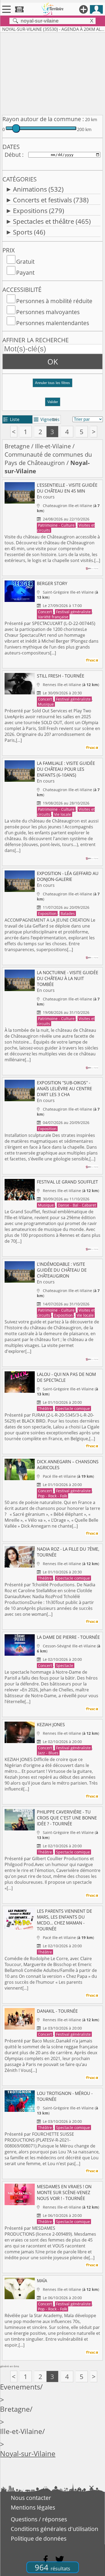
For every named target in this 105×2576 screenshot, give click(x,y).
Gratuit (25, 262)
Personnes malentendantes (53, 323)
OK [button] (53, 362)
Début (13, 155)
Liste (11, 419)
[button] (52, 385)
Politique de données (39, 2538)
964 (52, 2567)
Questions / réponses (39, 2519)
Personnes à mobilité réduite (54, 301)
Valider (53, 402)
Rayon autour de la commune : (43, 119)
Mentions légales (33, 2507)
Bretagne (17, 446)
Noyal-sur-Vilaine (28, 2454)
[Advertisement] (52, 73)
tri (55, 419)
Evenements (20, 2387)
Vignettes (47, 419)
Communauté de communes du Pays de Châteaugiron (48, 459)
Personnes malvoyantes (48, 312)
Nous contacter (31, 2498)
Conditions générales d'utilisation (55, 2529)
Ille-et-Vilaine (53, 446)
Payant (25, 273)
